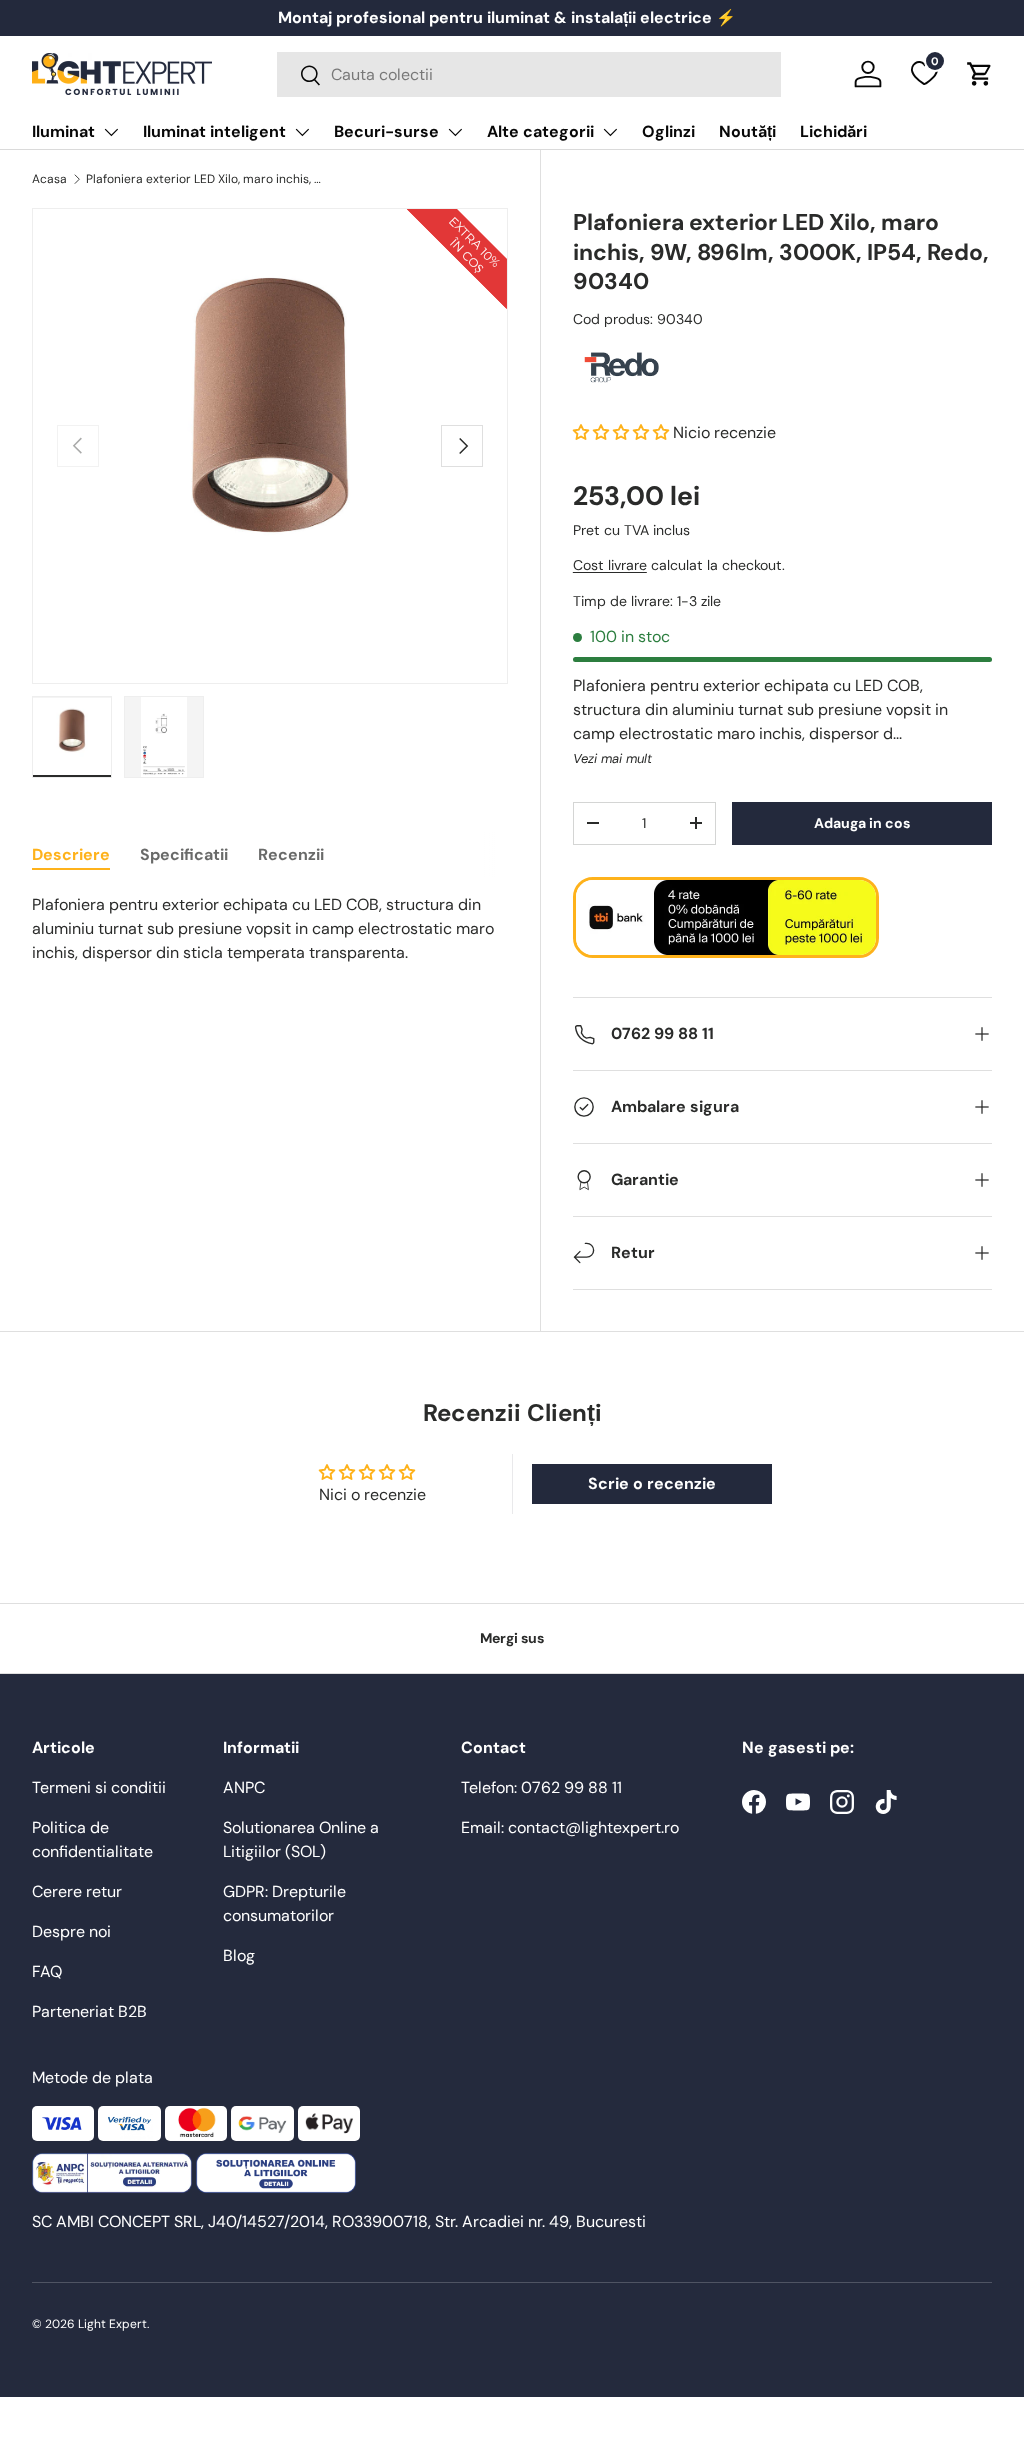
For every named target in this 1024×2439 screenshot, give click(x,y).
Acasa (49, 179)
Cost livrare (610, 565)
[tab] (71, 854)
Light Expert (112, 2324)
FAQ (47, 1971)
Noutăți (747, 131)
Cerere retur (77, 1891)
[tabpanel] (270, 929)
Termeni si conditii (99, 1787)
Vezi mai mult (612, 758)
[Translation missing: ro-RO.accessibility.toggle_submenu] (111, 132)
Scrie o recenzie (652, 1483)
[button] (980, 74)
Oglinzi (668, 131)
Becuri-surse (386, 131)
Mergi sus (512, 1638)
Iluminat (63, 131)
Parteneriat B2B (89, 2011)
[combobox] (529, 74)
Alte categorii (540, 131)
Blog (239, 1955)
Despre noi (71, 1931)
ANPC (244, 1787)
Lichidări (833, 131)
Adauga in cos (862, 823)
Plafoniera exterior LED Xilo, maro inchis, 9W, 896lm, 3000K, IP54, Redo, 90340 (206, 179)
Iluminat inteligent (214, 131)
